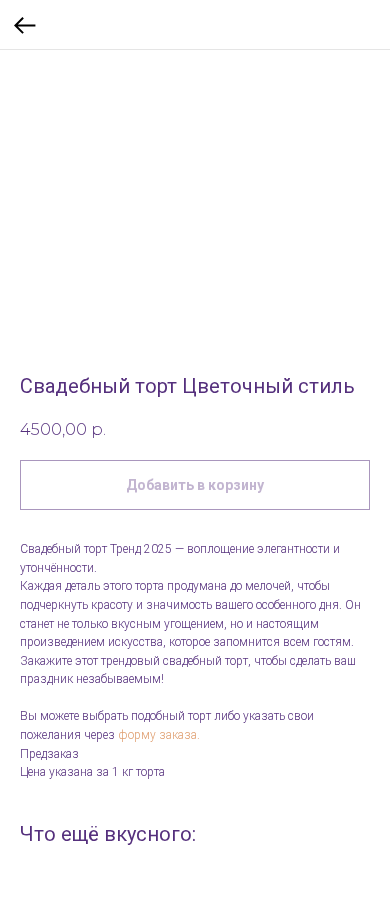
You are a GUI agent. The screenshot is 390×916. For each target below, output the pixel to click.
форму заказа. (159, 735)
